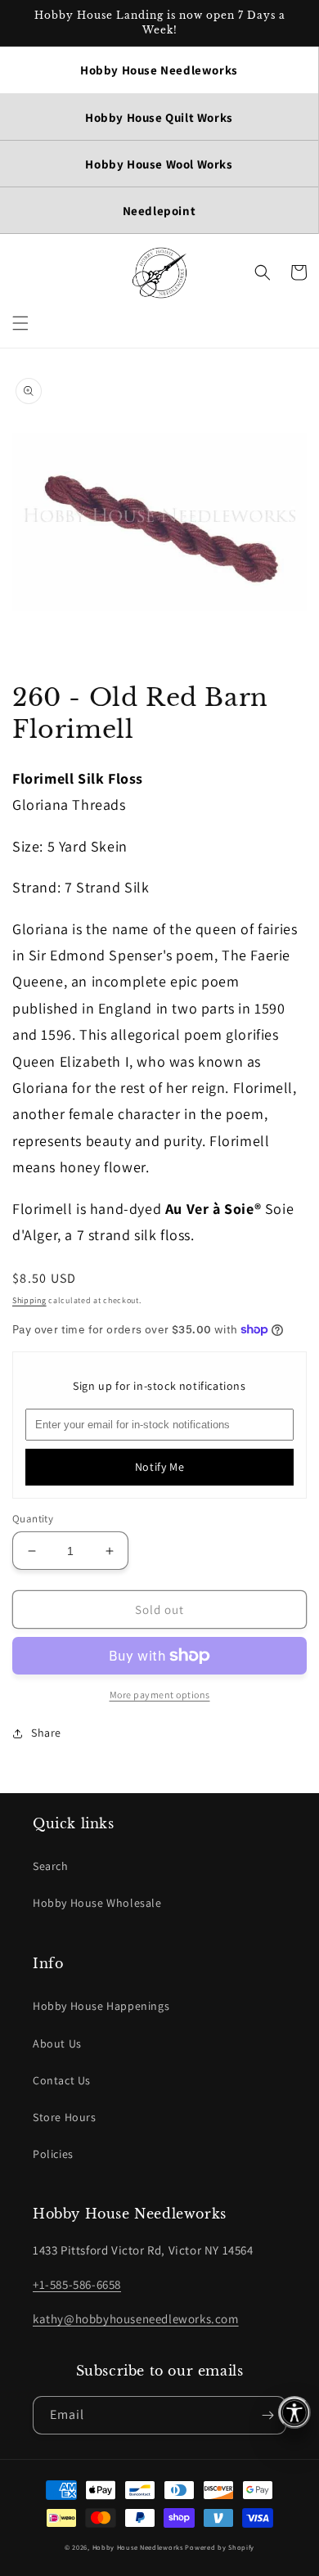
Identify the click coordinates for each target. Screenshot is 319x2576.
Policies (53, 2154)
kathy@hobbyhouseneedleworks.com (136, 2319)
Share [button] (46, 1733)
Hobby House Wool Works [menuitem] (159, 164)
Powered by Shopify (220, 2547)
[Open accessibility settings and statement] (294, 2412)
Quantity (33, 1519)
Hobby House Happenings (101, 2006)
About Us (57, 2043)
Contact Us (62, 2080)
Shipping (29, 1300)
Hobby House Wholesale (97, 1903)
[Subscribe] (267, 2415)
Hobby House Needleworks (138, 2547)
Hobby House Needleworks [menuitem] (159, 70)
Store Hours (65, 2117)
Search (51, 1866)
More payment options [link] (160, 1695)
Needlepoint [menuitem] (159, 211)
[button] (20, 323)
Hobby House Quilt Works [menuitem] (159, 117)
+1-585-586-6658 (77, 2284)
